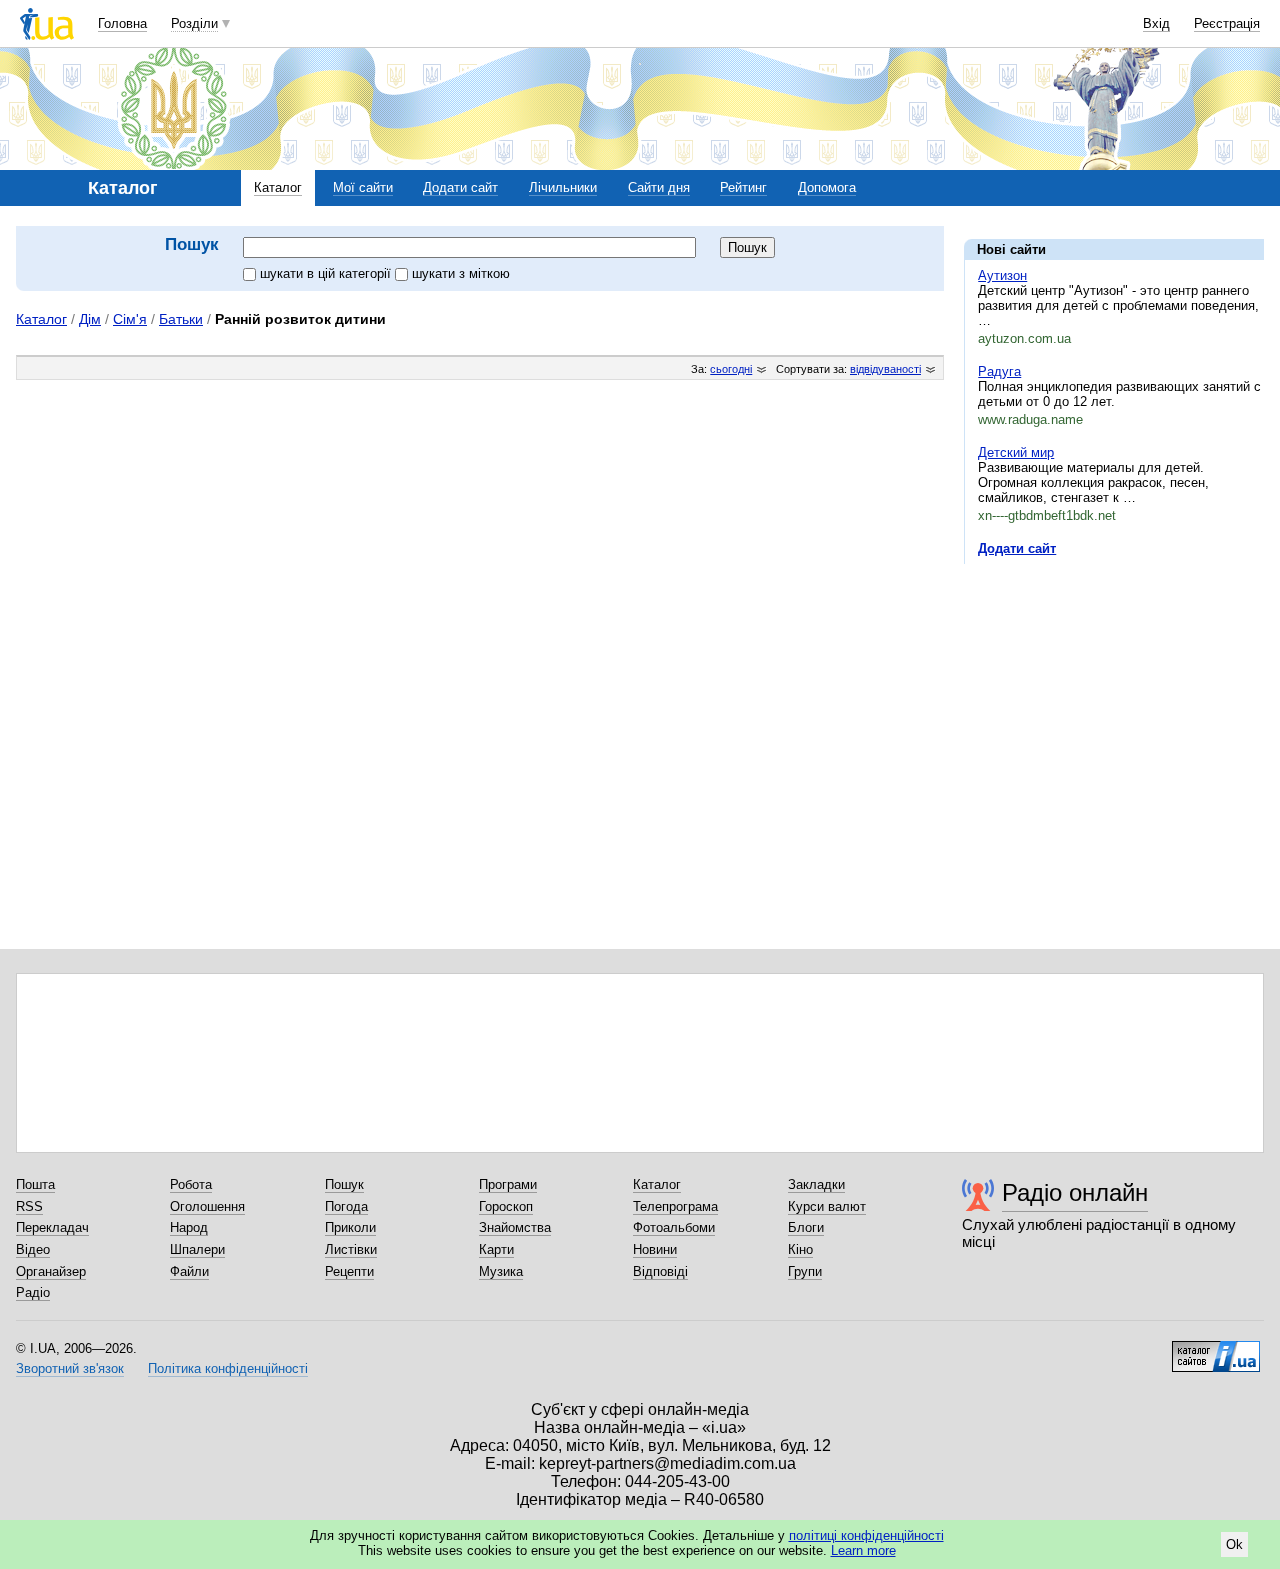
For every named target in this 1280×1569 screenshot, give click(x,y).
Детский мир (1016, 452)
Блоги (806, 1227)
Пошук (344, 1184)
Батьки (181, 319)
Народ (189, 1227)
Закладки (816, 1184)
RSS (29, 1206)
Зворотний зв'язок (70, 1368)
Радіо (33, 1292)
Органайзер (51, 1271)
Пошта (35, 1184)
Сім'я (130, 319)
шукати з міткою (461, 273)
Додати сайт (460, 187)
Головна (122, 23)
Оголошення (207, 1206)
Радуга (999, 371)
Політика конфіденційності (228, 1368)
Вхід (1156, 23)
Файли (189, 1271)
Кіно (800, 1249)
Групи (805, 1271)
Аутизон (1002, 275)
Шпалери (197, 1249)
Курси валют (827, 1206)
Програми (508, 1184)
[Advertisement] (1114, 702)
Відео (33, 1249)
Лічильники (563, 187)
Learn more (863, 1550)
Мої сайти (363, 187)
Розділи (194, 23)
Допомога (827, 187)
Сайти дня (659, 187)
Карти (496, 1249)
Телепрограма (675, 1206)
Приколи (350, 1227)
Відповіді (660, 1271)
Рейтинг (743, 187)
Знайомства (515, 1227)
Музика (501, 1271)
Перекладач (52, 1227)
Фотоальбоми (674, 1227)
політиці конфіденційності (866, 1535)
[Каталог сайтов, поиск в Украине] (1216, 1349)
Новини (655, 1249)
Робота (191, 1184)
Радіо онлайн (1075, 1192)
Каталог (278, 187)
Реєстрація (1227, 23)
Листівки (351, 1249)
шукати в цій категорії (327, 273)
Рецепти (349, 1271)
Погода (346, 1206)
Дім (90, 319)
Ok (1234, 1544)
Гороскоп (506, 1206)
